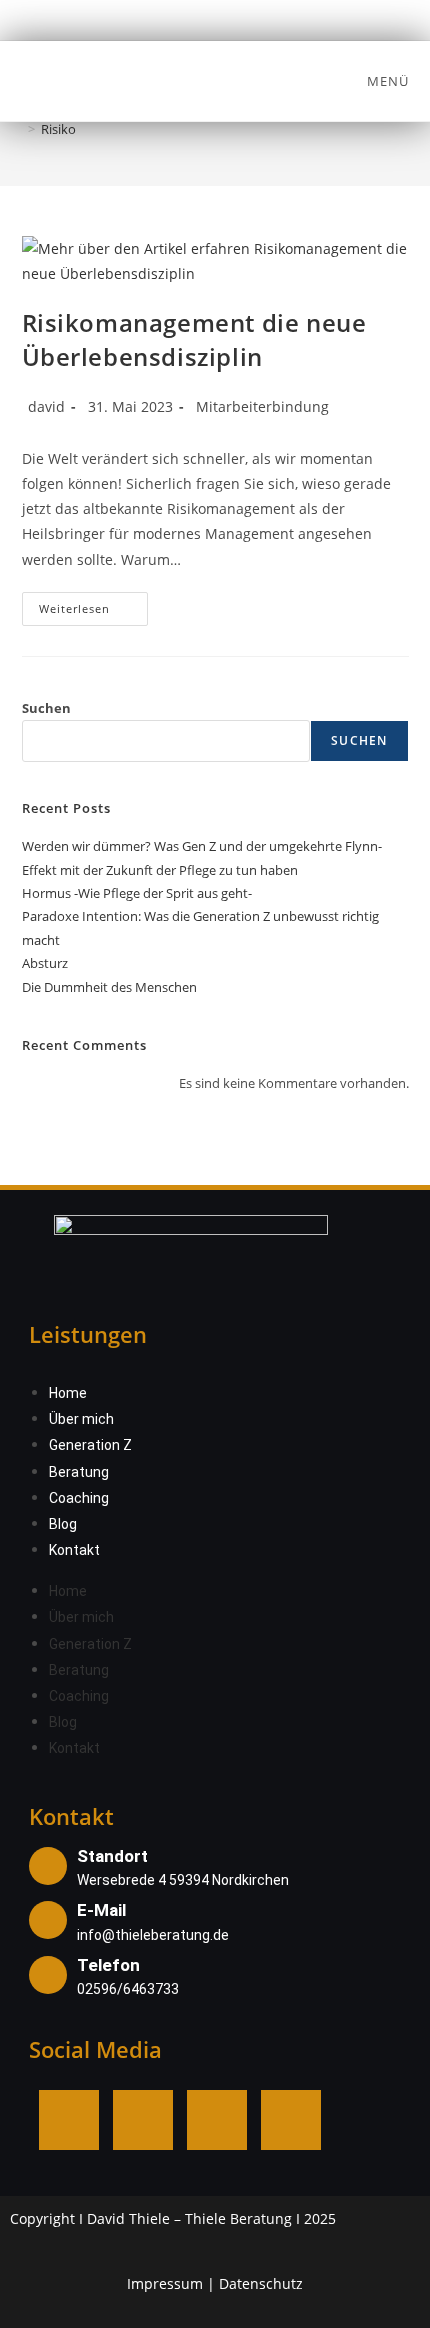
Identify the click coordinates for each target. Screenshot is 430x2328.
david (46, 406)
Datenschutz (261, 2283)
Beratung (79, 1472)
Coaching (79, 1498)
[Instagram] (143, 2120)
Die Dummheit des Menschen (109, 987)
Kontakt (74, 1550)
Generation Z (90, 1445)
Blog (63, 1524)
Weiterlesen (94, 604)
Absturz (45, 963)
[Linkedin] (217, 2120)
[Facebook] (69, 2120)
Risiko (58, 129)
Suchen (46, 708)
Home (68, 1393)
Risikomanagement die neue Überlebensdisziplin (194, 339)
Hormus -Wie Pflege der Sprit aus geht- (137, 893)
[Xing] (291, 2120)
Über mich (81, 1419)
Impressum (165, 2283)
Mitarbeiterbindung (262, 406)
